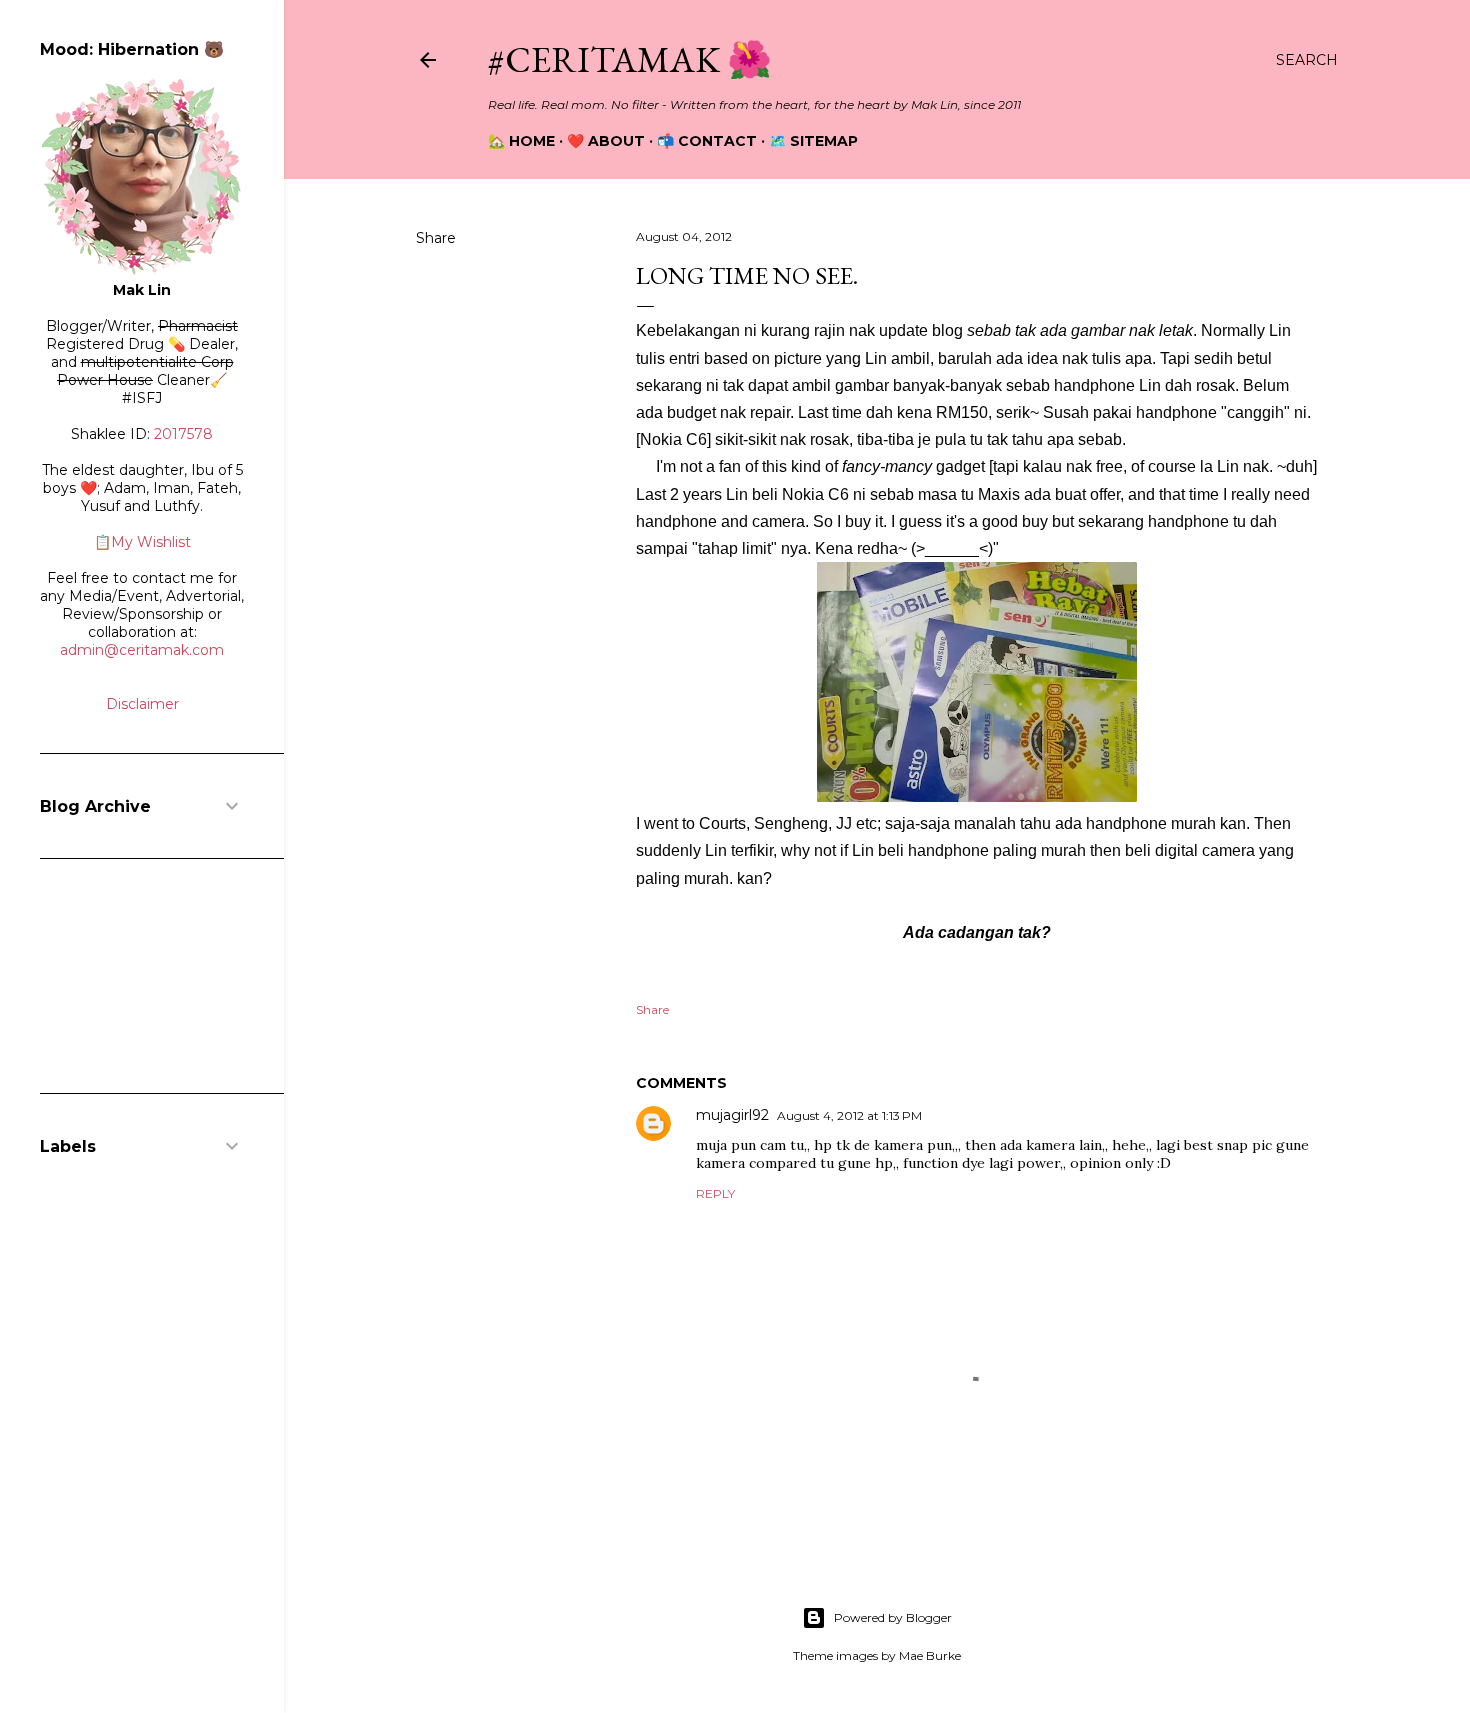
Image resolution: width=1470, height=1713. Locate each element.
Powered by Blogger (893, 1617)
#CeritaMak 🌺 (630, 59)
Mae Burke (930, 1655)
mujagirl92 (732, 1115)
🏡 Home (521, 141)
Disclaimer (142, 704)
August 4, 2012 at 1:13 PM (849, 1115)
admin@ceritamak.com (142, 650)
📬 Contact (707, 141)
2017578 (183, 434)
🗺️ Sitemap (813, 141)
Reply (715, 1193)
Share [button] (436, 238)
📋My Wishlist (142, 542)
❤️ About (606, 141)
